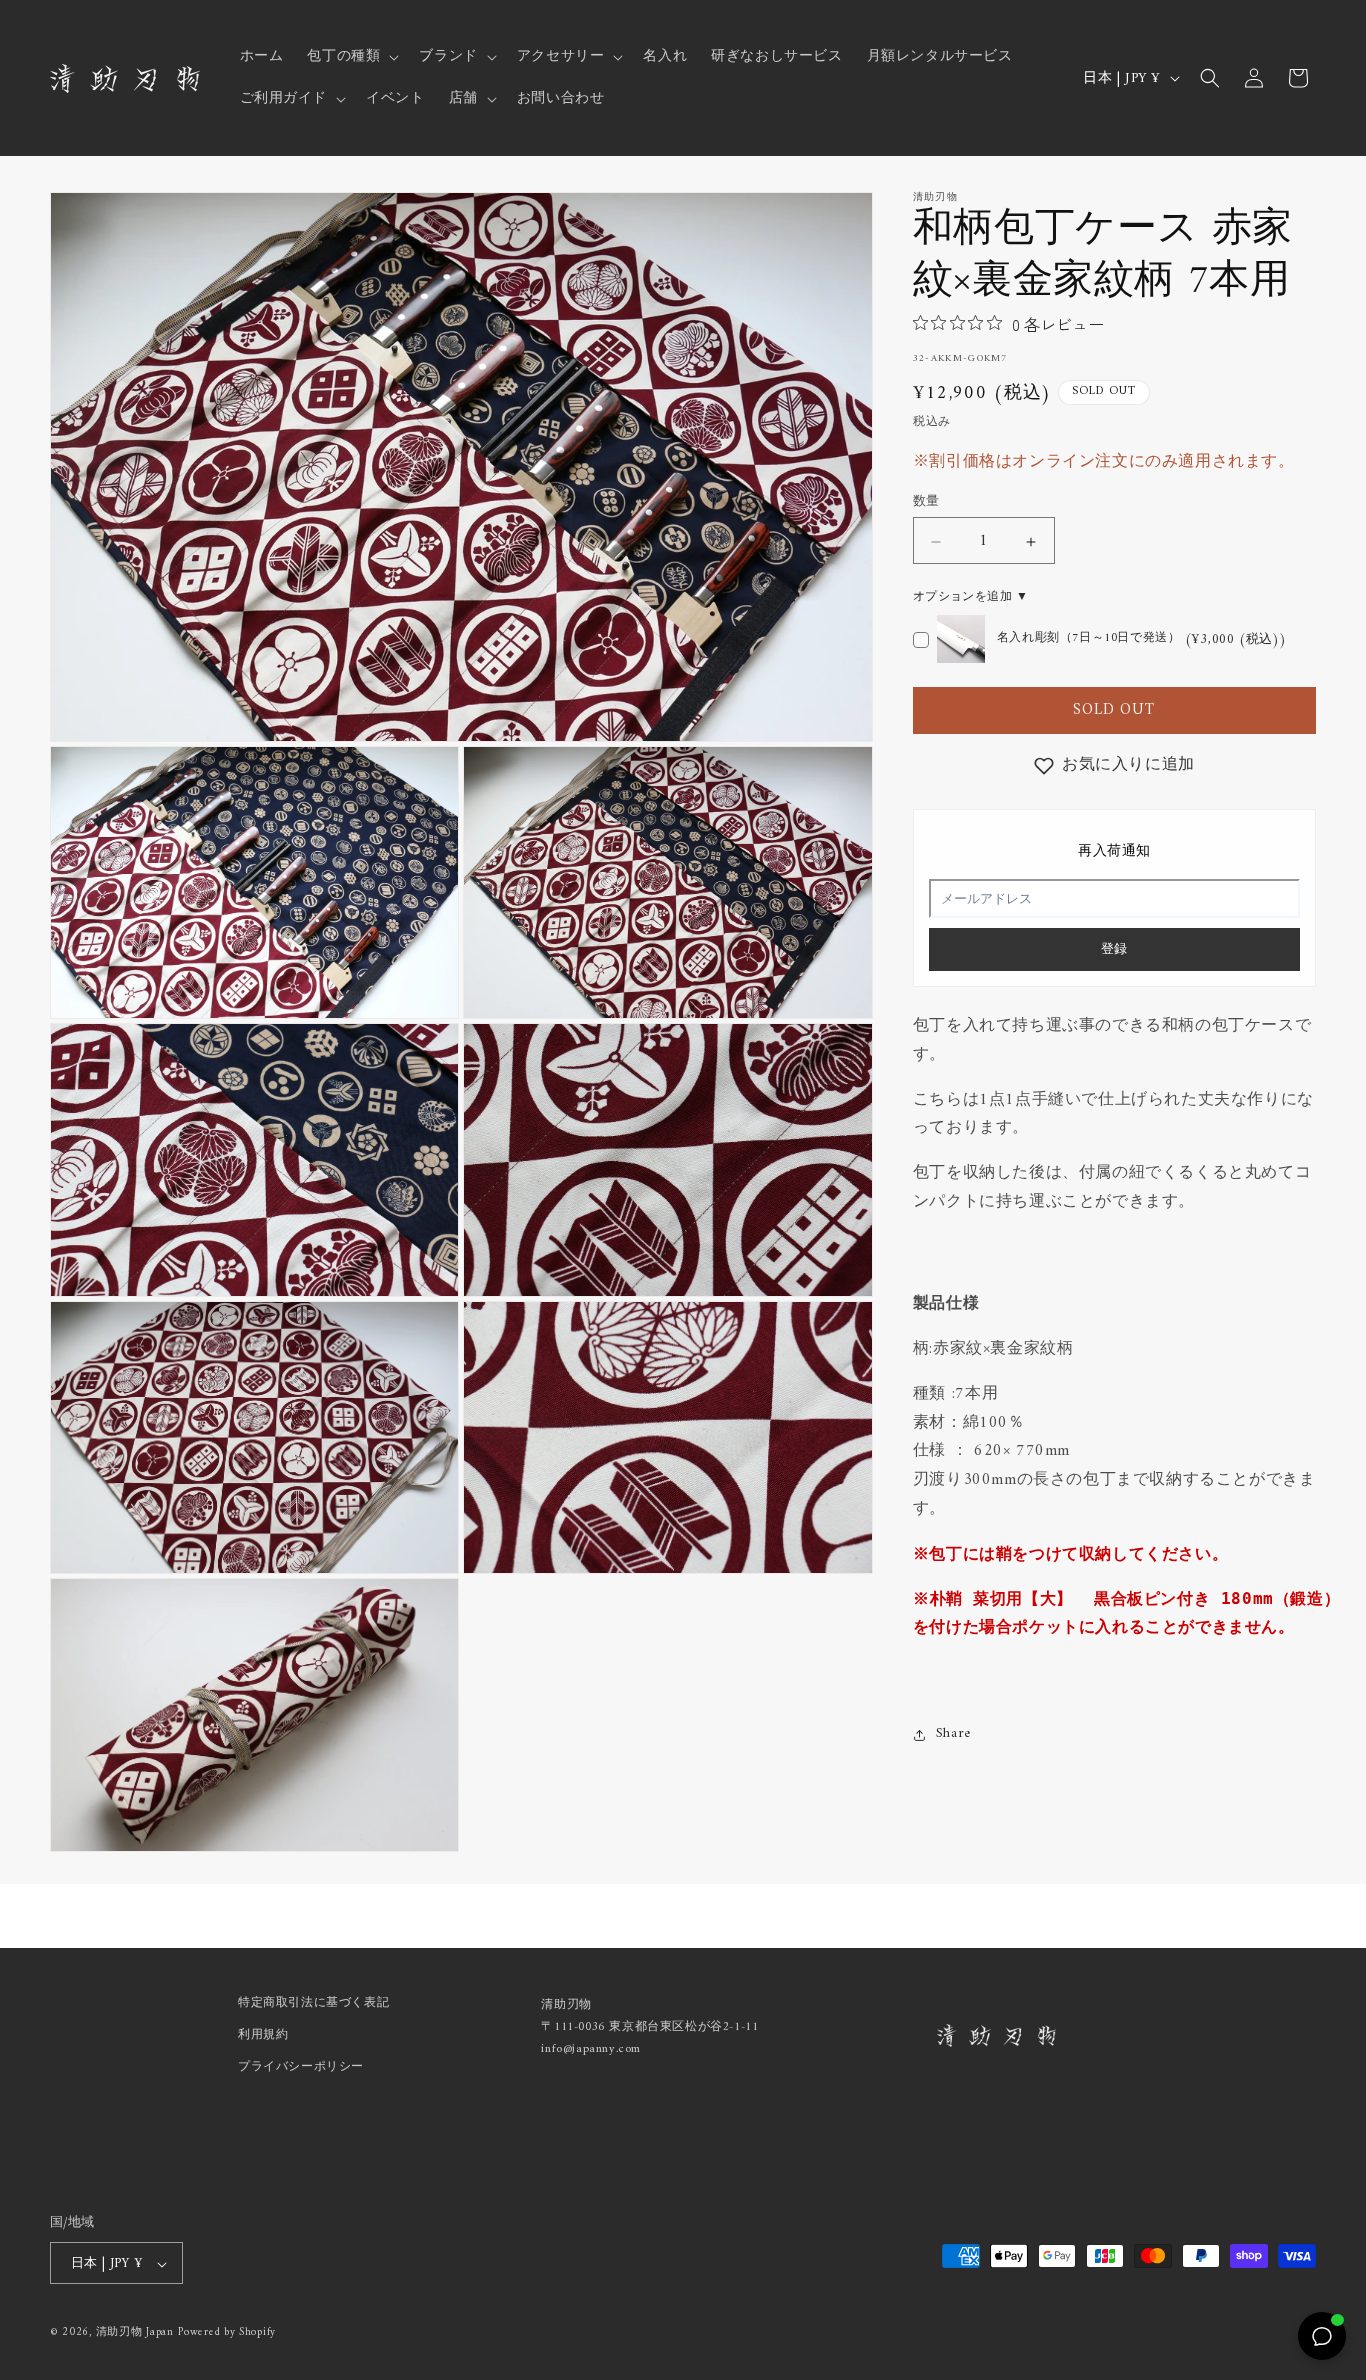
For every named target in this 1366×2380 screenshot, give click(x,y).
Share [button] (953, 1734)
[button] (351, 57)
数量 (926, 503)
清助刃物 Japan (135, 2333)
